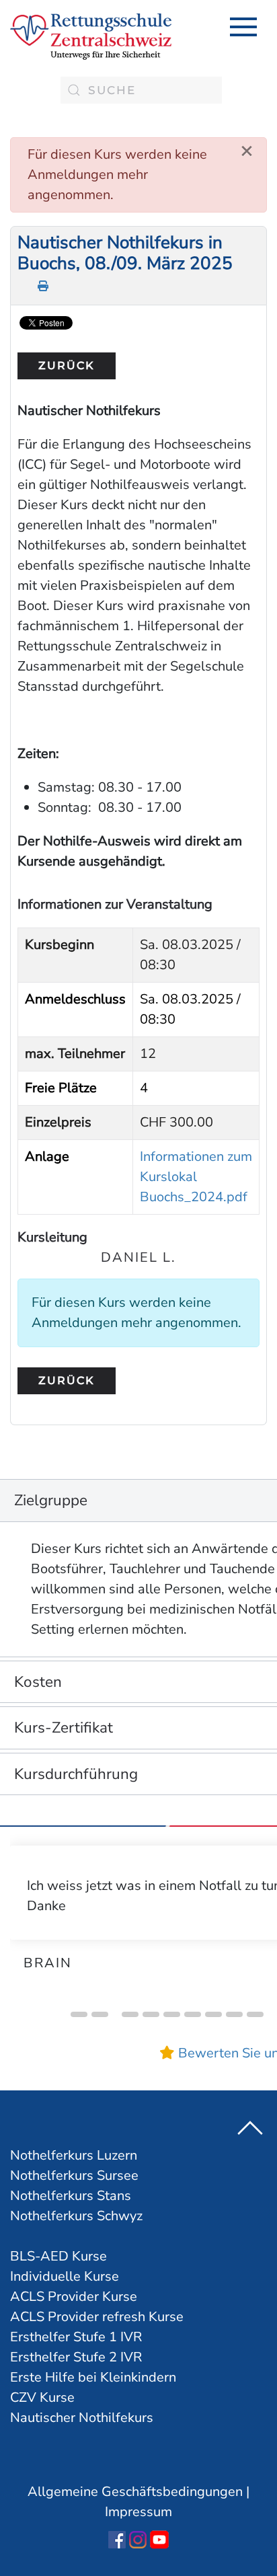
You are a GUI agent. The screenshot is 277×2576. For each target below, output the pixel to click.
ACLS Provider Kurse (74, 2297)
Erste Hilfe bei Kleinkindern (93, 2377)
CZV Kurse (42, 2397)
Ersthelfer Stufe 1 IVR (76, 2337)
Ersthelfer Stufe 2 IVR (76, 2357)
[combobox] (141, 90)
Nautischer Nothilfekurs (82, 2418)
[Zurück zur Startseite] (91, 37)
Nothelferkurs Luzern (74, 2155)
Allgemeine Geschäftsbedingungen (135, 2492)
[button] (243, 27)
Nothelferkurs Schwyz (76, 2216)
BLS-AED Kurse (58, 2256)
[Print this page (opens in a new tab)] (44, 286)
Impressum (138, 2512)
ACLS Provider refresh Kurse (97, 2317)
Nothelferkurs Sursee (74, 2175)
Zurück (67, 366)
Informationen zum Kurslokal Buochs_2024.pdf (196, 1177)
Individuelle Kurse (65, 2276)
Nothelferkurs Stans (71, 2196)
